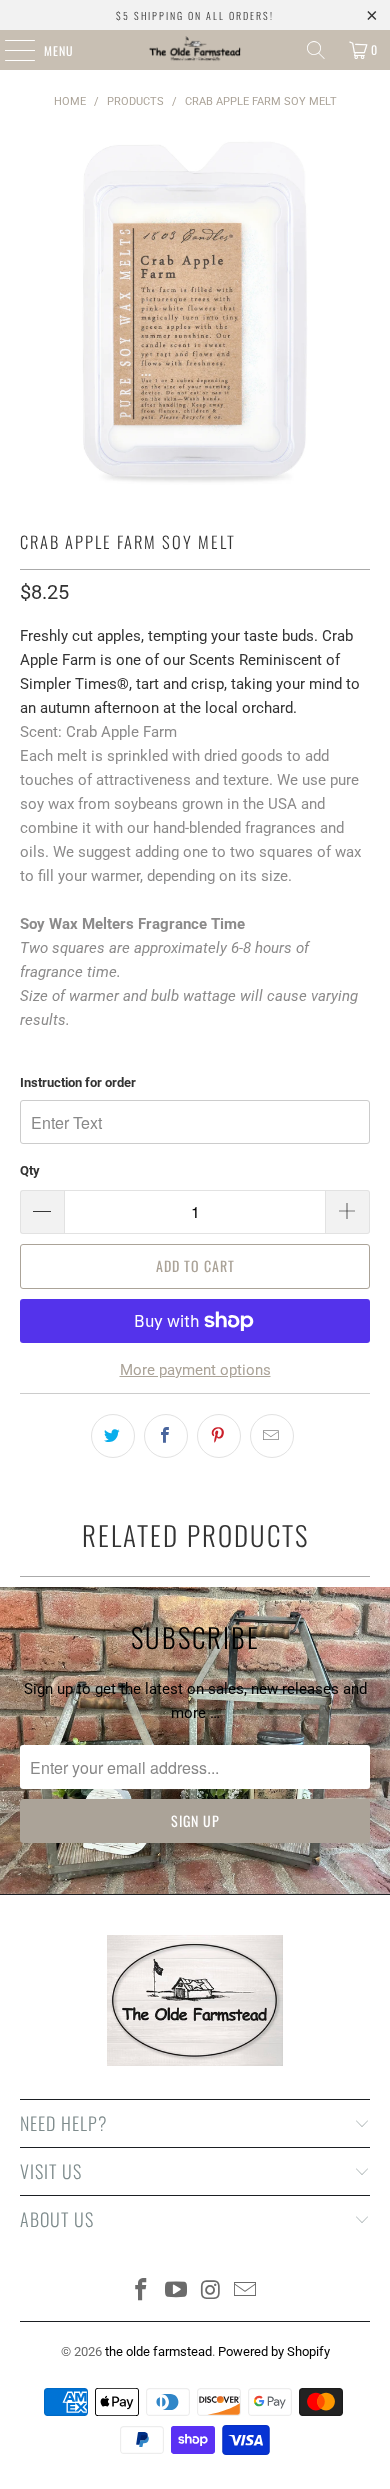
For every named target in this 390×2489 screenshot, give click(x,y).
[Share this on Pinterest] (219, 1436)
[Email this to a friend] (272, 1436)
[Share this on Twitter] (113, 1436)
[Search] (316, 50)
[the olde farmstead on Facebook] (142, 2291)
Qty (30, 1170)
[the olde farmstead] (195, 50)
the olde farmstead (158, 2351)
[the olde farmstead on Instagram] (212, 2291)
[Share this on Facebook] (166, 1436)
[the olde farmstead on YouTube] (177, 2291)
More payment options (195, 1370)
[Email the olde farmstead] (246, 2291)
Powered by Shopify (274, 2351)
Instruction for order (78, 1082)
